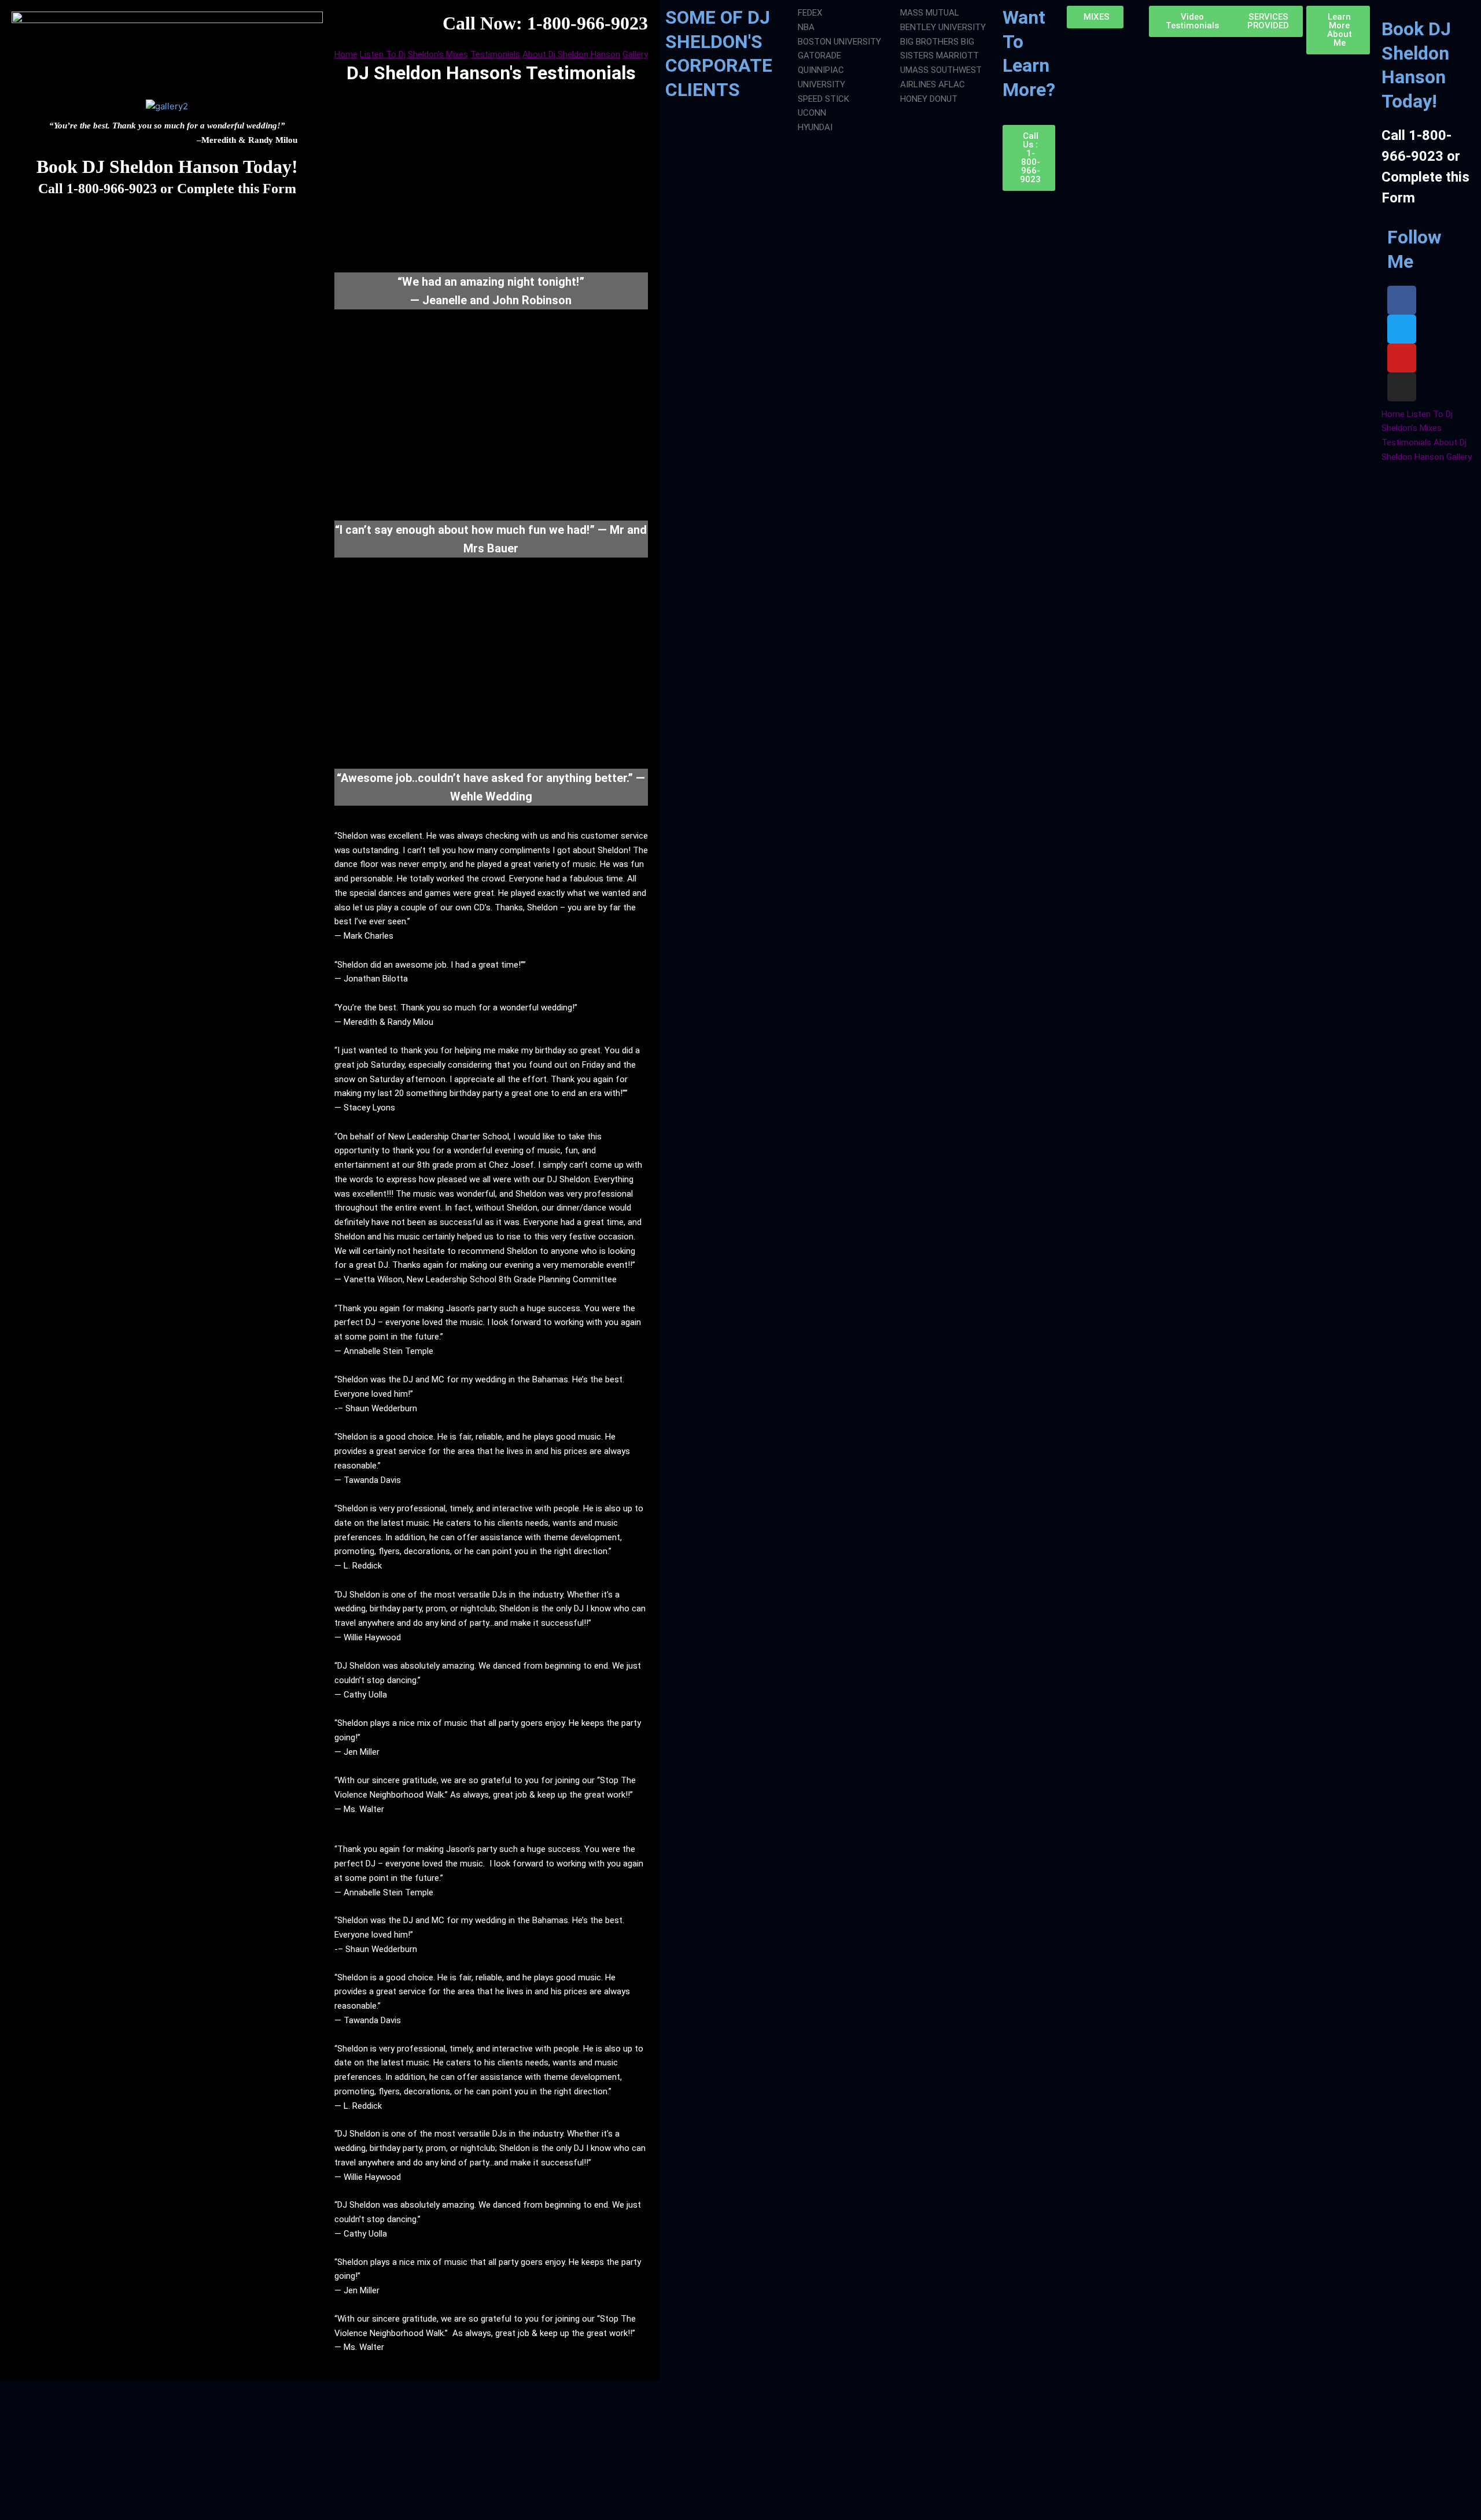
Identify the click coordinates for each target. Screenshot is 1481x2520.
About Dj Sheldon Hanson (571, 54)
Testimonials (495, 54)
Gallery (635, 54)
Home (346, 54)
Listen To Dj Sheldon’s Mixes (414, 54)
